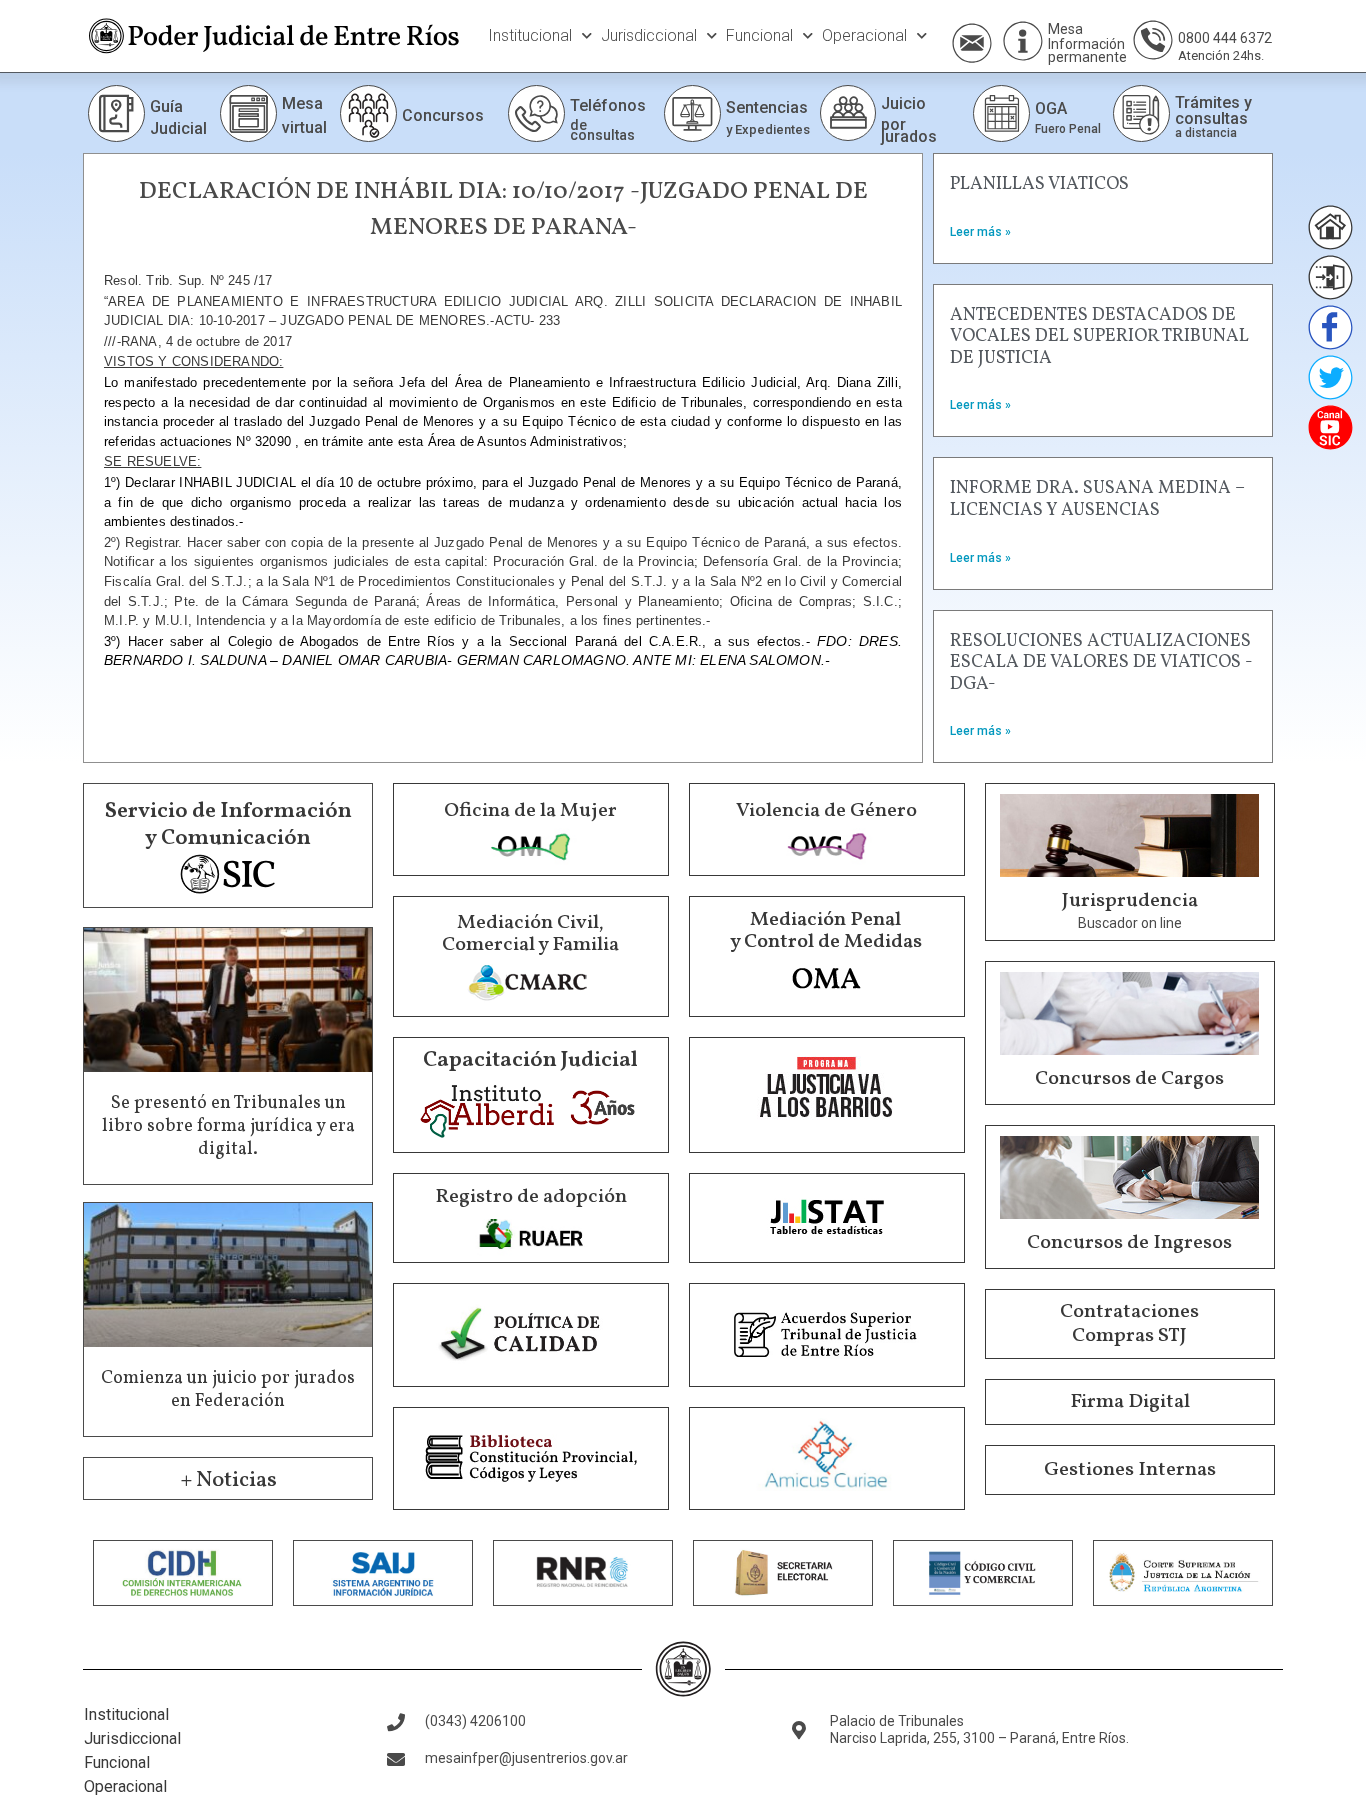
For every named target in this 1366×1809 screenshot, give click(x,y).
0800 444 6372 (1225, 38)
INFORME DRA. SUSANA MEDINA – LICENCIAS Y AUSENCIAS (1097, 499)
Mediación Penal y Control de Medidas (826, 931)
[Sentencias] (692, 113)
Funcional (759, 35)
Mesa (1065, 29)
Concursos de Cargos (1129, 1079)
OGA (1051, 108)
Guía (166, 106)
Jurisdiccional (649, 35)
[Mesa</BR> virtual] (248, 113)
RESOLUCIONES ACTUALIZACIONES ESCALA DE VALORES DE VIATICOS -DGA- (1101, 663)
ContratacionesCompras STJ (1129, 1324)
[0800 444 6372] (1153, 40)
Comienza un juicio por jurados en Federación (228, 1390)
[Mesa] (1023, 41)
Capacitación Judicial (530, 1060)
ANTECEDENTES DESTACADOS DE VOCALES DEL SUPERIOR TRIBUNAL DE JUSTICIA (1099, 337)
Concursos (443, 115)
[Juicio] (848, 113)
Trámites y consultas (1213, 110)
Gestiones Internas (1130, 1470)
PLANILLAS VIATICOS (1039, 184)
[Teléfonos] (536, 113)
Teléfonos (608, 105)
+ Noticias (228, 1480)
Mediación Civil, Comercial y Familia (530, 934)
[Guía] (116, 113)
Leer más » (980, 232)
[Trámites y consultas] (1141, 113)
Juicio (903, 103)
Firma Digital (1130, 1402)
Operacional (864, 35)
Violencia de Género (826, 811)
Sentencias (767, 107)
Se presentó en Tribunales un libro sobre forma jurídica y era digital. (228, 1127)
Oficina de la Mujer (530, 811)
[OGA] (1001, 113)
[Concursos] (368, 113)
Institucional (530, 35)
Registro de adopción (531, 1197)
